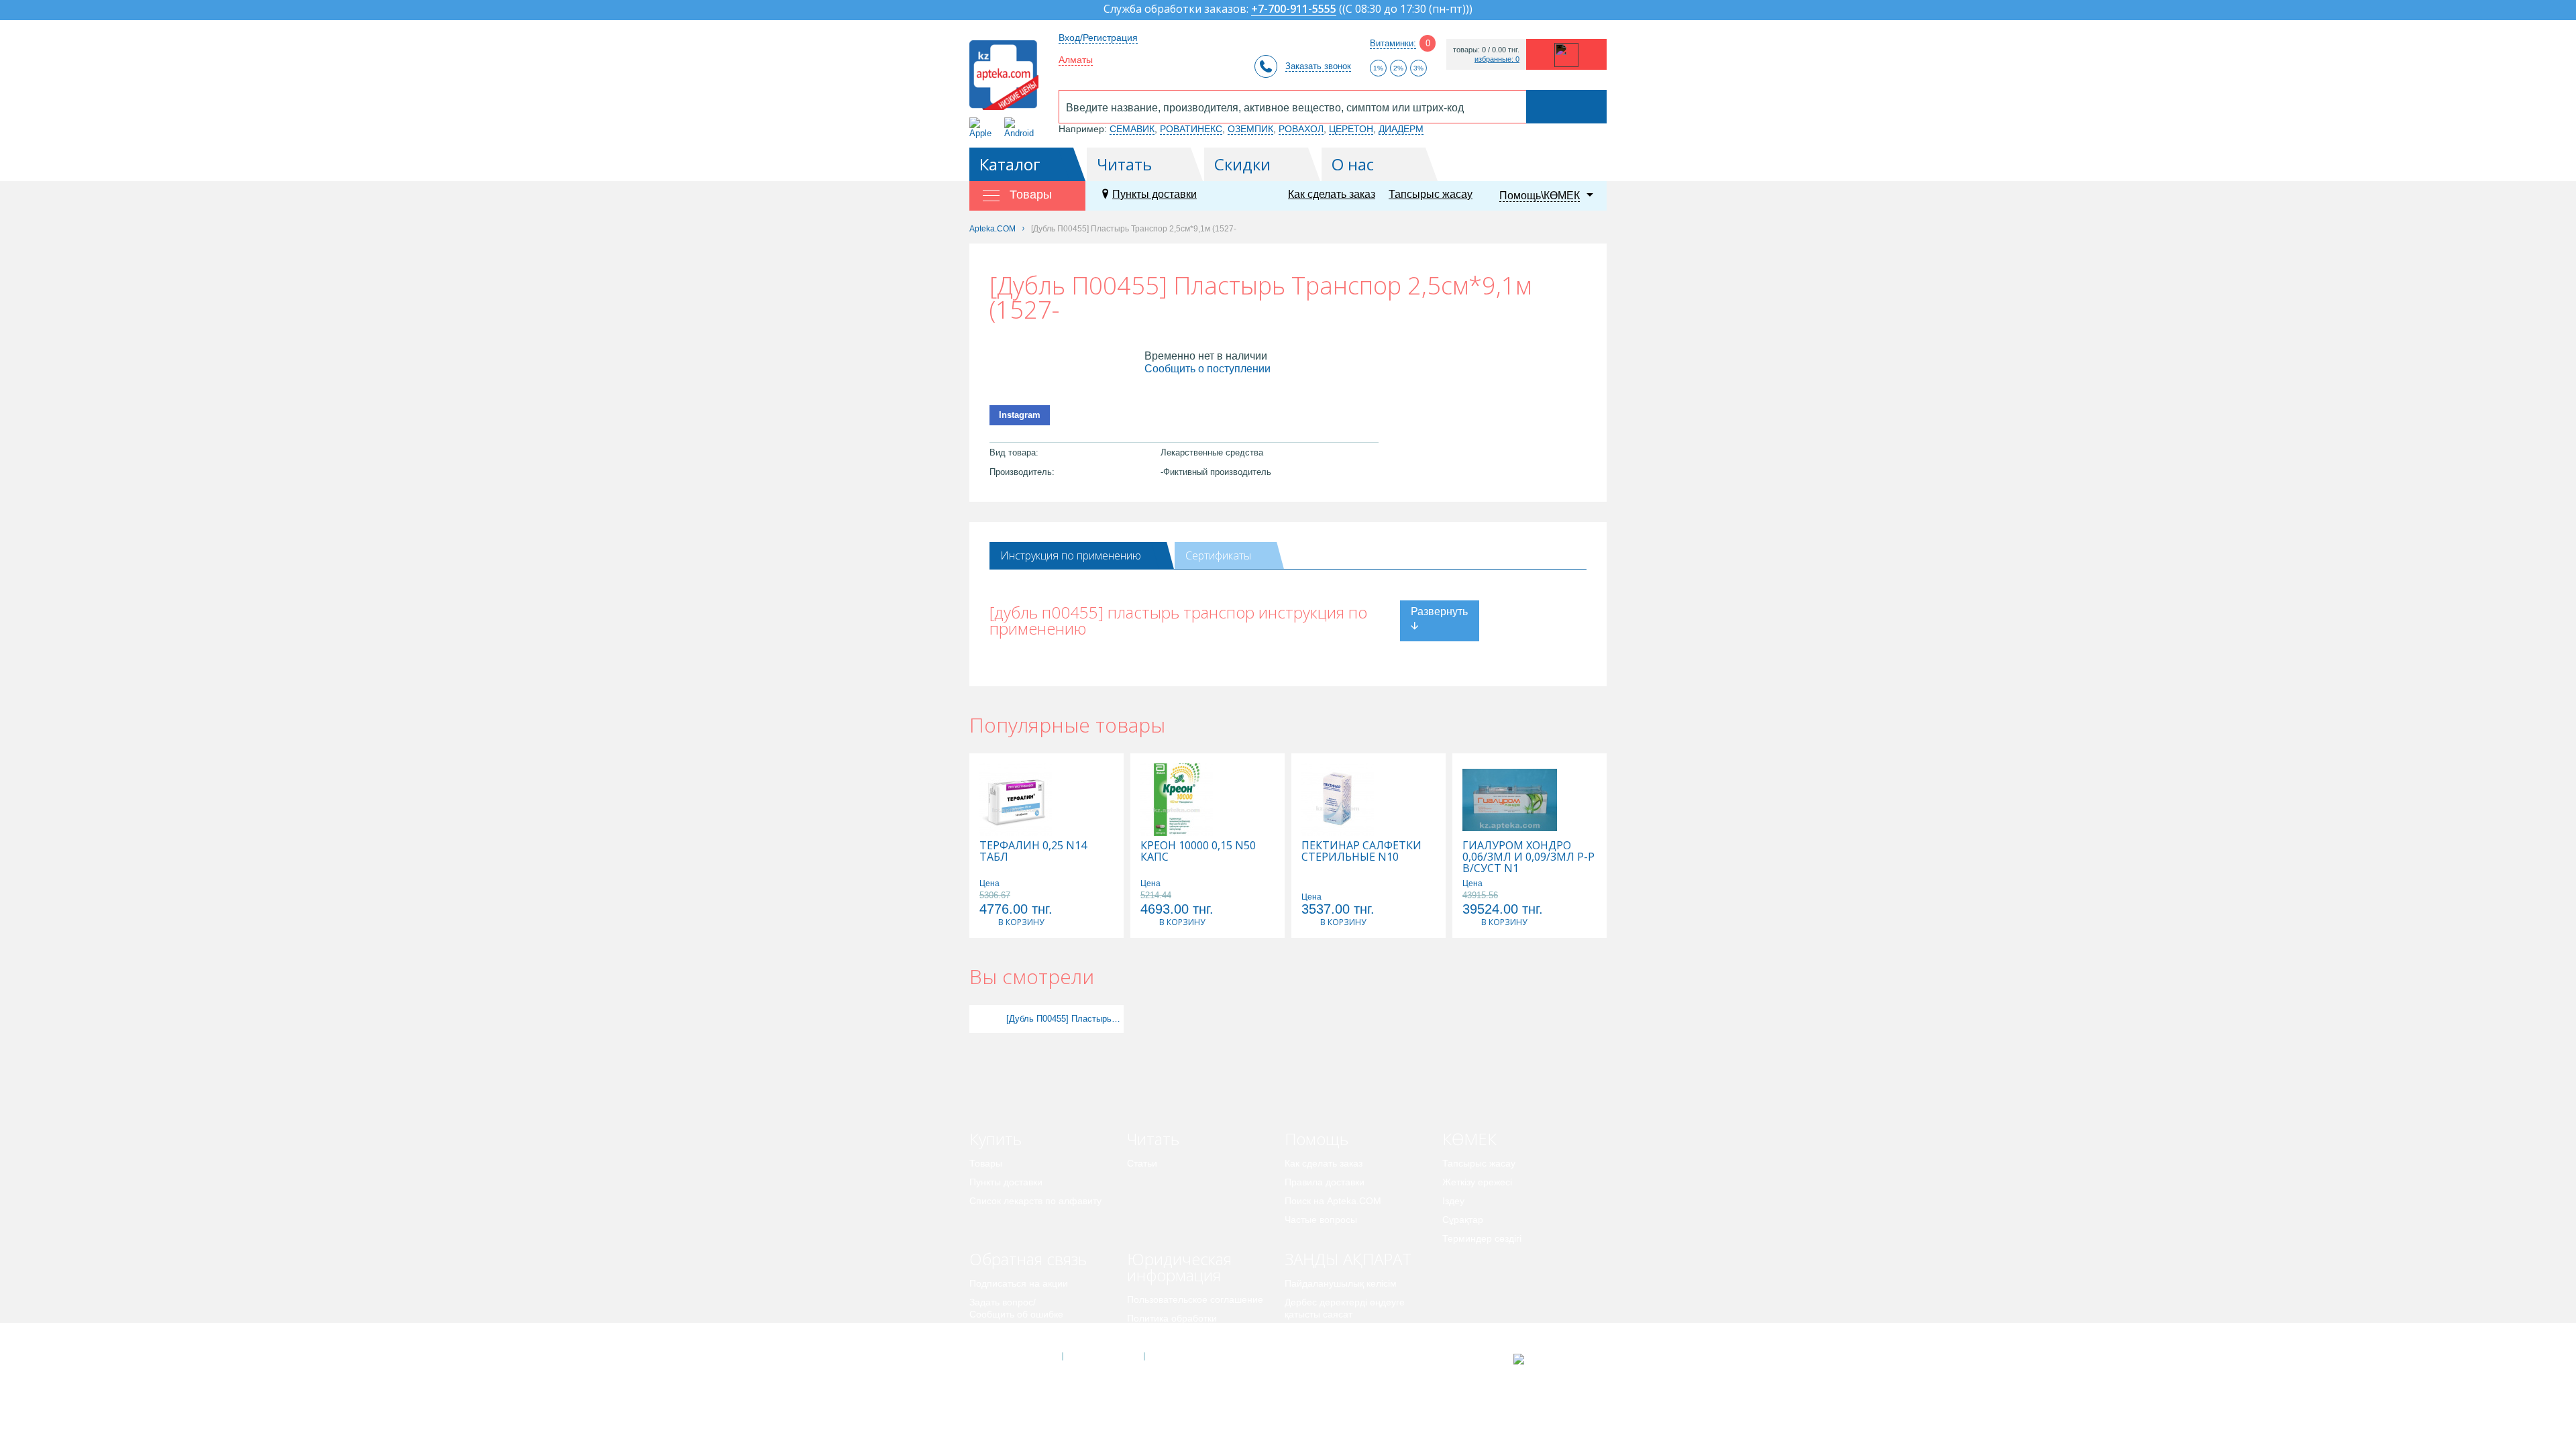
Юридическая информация (1179, 1267)
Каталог (1010, 164)
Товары (986, 1163)
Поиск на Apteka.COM (1333, 1201)
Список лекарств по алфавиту (1035, 1201)
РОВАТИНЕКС (1191, 129)
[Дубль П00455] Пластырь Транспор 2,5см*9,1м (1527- (1063, 1019)
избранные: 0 (1497, 59)
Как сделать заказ (1332, 194)
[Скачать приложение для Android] (1021, 128)
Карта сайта (1185, 1356)
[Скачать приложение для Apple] (983, 128)
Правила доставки (1325, 1182)
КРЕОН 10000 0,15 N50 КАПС (1198, 851)
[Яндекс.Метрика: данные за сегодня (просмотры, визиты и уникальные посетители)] (1552, 1359)
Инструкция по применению (1071, 555)
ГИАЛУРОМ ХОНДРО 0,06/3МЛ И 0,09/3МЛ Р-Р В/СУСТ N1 (1528, 857)
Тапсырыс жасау (1431, 194)
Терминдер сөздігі (1482, 1238)
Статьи (1142, 1163)
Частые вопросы (1321, 1220)
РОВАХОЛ (1301, 129)
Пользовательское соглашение (1195, 1299)
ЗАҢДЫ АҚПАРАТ (1348, 1259)
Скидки (1242, 164)
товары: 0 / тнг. (1486, 50)
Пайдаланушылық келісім (1341, 1283)
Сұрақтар (1463, 1220)
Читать (1124, 164)
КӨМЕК (1469, 1139)
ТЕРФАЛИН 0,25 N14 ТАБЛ (1033, 851)
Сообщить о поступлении (1207, 369)
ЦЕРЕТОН (1351, 129)
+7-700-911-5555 (1294, 10)
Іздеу (1453, 1201)
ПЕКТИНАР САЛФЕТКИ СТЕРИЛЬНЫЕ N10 (1361, 851)
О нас (1353, 164)
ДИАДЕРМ (1401, 129)
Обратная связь (1028, 1259)
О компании (1103, 1356)
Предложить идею (1009, 1333)
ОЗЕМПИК (1250, 129)
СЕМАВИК (1132, 129)
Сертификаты (1218, 555)
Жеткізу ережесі (1477, 1182)
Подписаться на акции (1019, 1283)
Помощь (1317, 1139)
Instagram (1020, 415)
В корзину (1021, 922)
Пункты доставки (1155, 194)
